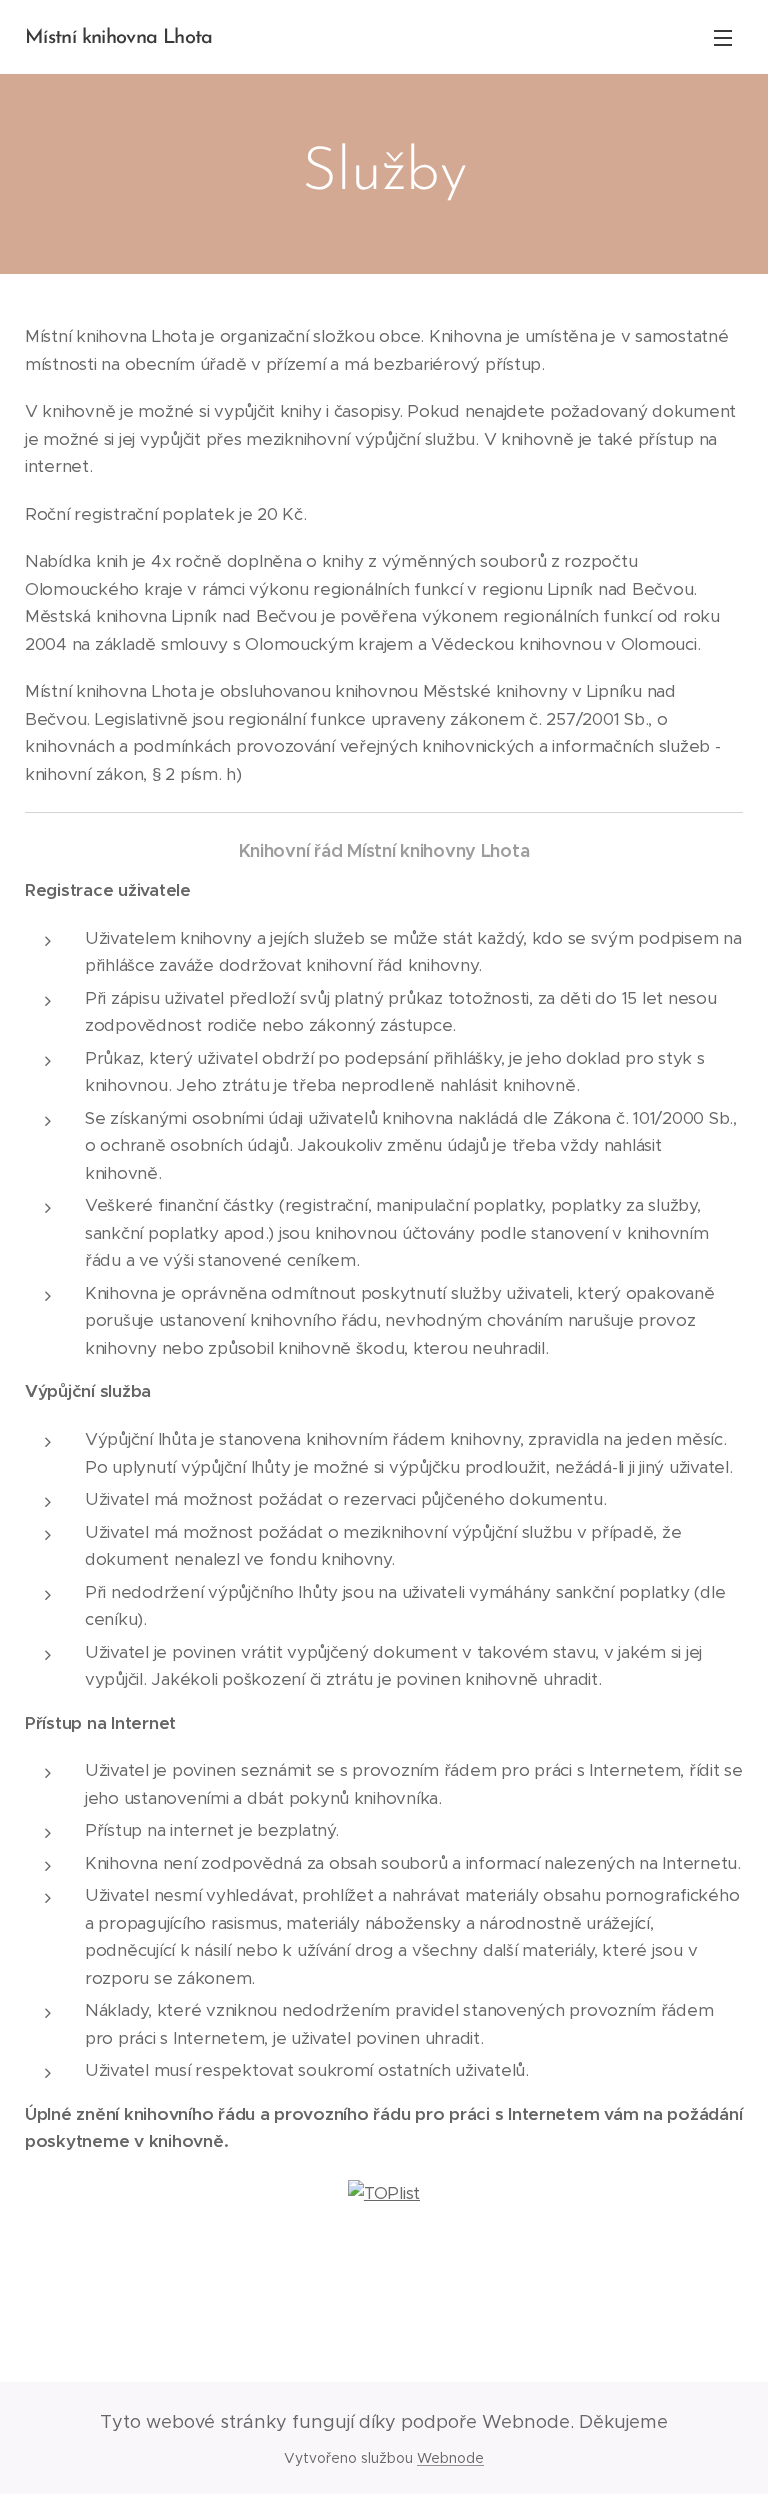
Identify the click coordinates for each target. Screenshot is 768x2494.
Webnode (450, 2458)
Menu (723, 37)
